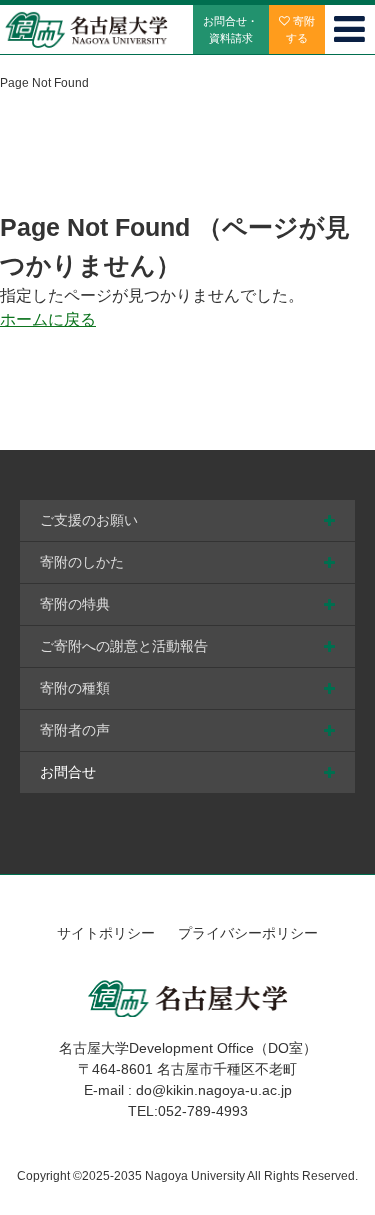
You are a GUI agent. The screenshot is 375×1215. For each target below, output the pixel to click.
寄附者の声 (75, 730)
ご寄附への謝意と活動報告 (124, 646)
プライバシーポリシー (248, 933)
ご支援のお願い (89, 520)
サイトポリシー (106, 933)
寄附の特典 (75, 604)
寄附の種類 (75, 688)
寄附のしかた (82, 562)
